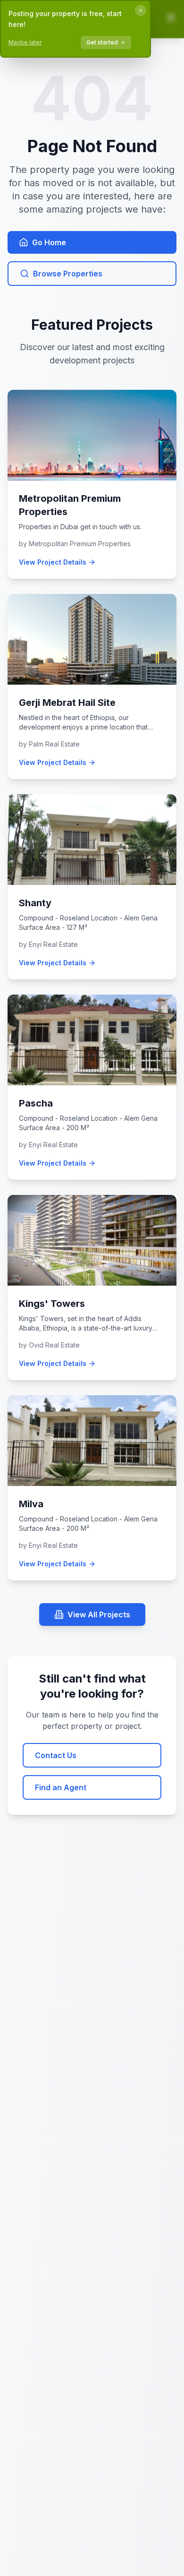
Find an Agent (61, 1787)
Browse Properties (68, 274)
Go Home (49, 242)
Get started (102, 42)
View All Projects (99, 1614)
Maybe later (25, 42)
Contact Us (56, 1755)
